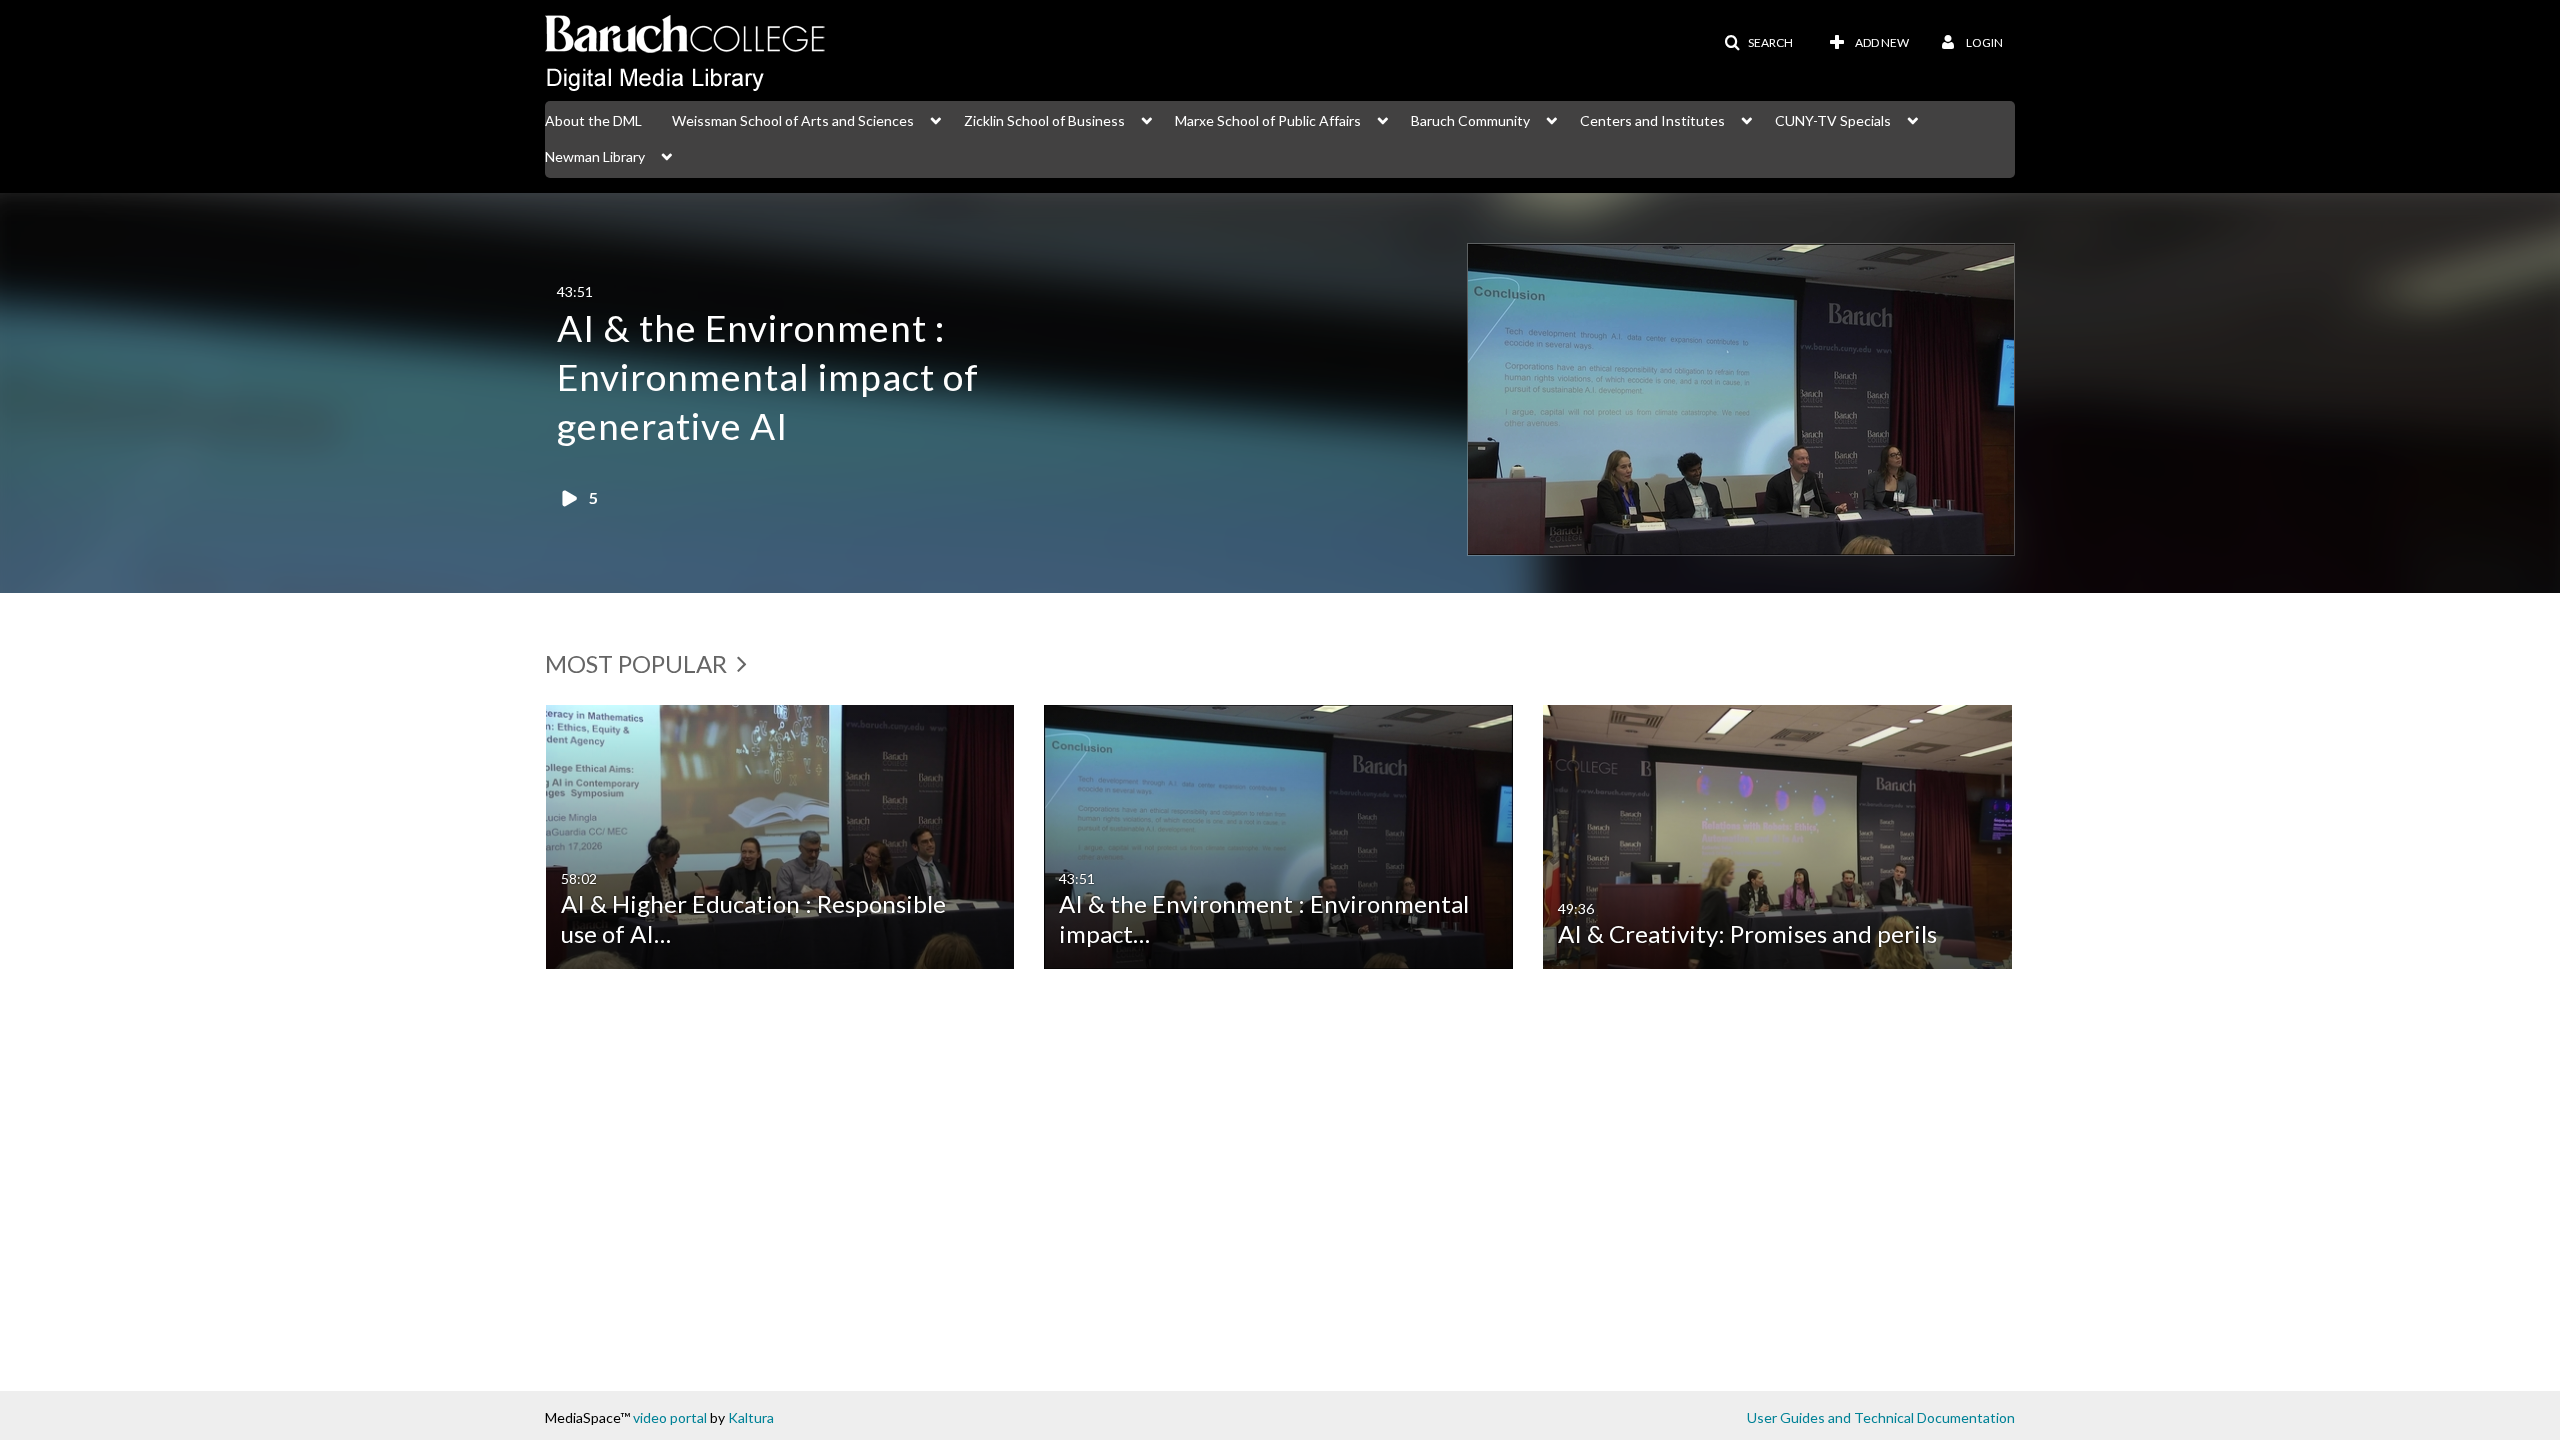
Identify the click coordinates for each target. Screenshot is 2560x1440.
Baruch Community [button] (1470, 120)
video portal (670, 1417)
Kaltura (751, 1417)
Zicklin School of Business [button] (1044, 120)
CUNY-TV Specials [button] (1833, 120)
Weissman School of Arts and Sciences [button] (793, 120)
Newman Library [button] (595, 156)
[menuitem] (608, 119)
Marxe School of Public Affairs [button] (1268, 120)
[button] (1758, 43)
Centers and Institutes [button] (1652, 120)
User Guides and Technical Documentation (1881, 1417)
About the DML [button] (593, 120)
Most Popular (638, 663)
